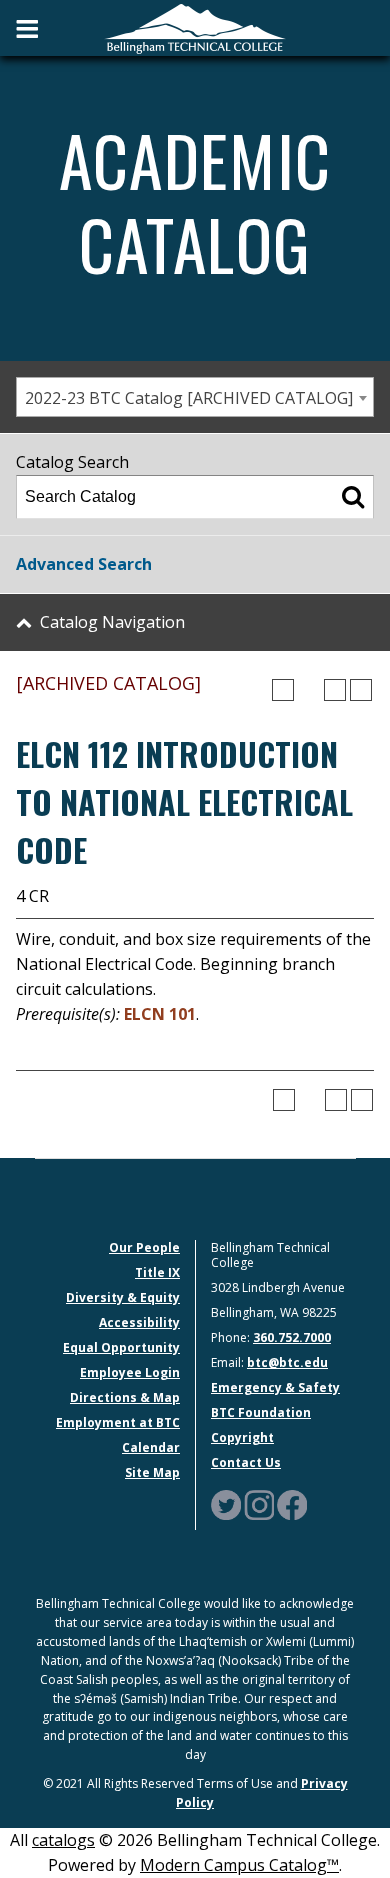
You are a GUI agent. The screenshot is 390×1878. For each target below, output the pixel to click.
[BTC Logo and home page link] (195, 27)
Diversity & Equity (123, 1297)
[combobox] (195, 397)
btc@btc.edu (287, 1362)
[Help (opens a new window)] (361, 690)
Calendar (151, 1447)
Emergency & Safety (275, 1387)
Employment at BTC (118, 1422)
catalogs (63, 1840)
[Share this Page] (309, 690)
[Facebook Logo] (292, 1504)
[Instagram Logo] (259, 1504)
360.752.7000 (292, 1337)
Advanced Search (84, 564)
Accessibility (139, 1322)
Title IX (157, 1272)
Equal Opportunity (121, 1347)
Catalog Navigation (112, 622)
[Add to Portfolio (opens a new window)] (283, 690)
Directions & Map (125, 1397)
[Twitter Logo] (226, 1504)
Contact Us (246, 1462)
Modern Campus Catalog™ (239, 1865)
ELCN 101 (160, 1014)
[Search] (353, 497)
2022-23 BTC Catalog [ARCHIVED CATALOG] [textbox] (189, 398)
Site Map (152, 1472)
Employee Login (130, 1372)
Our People (144, 1247)
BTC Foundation (261, 1412)
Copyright (242, 1437)
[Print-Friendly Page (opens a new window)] (335, 690)
